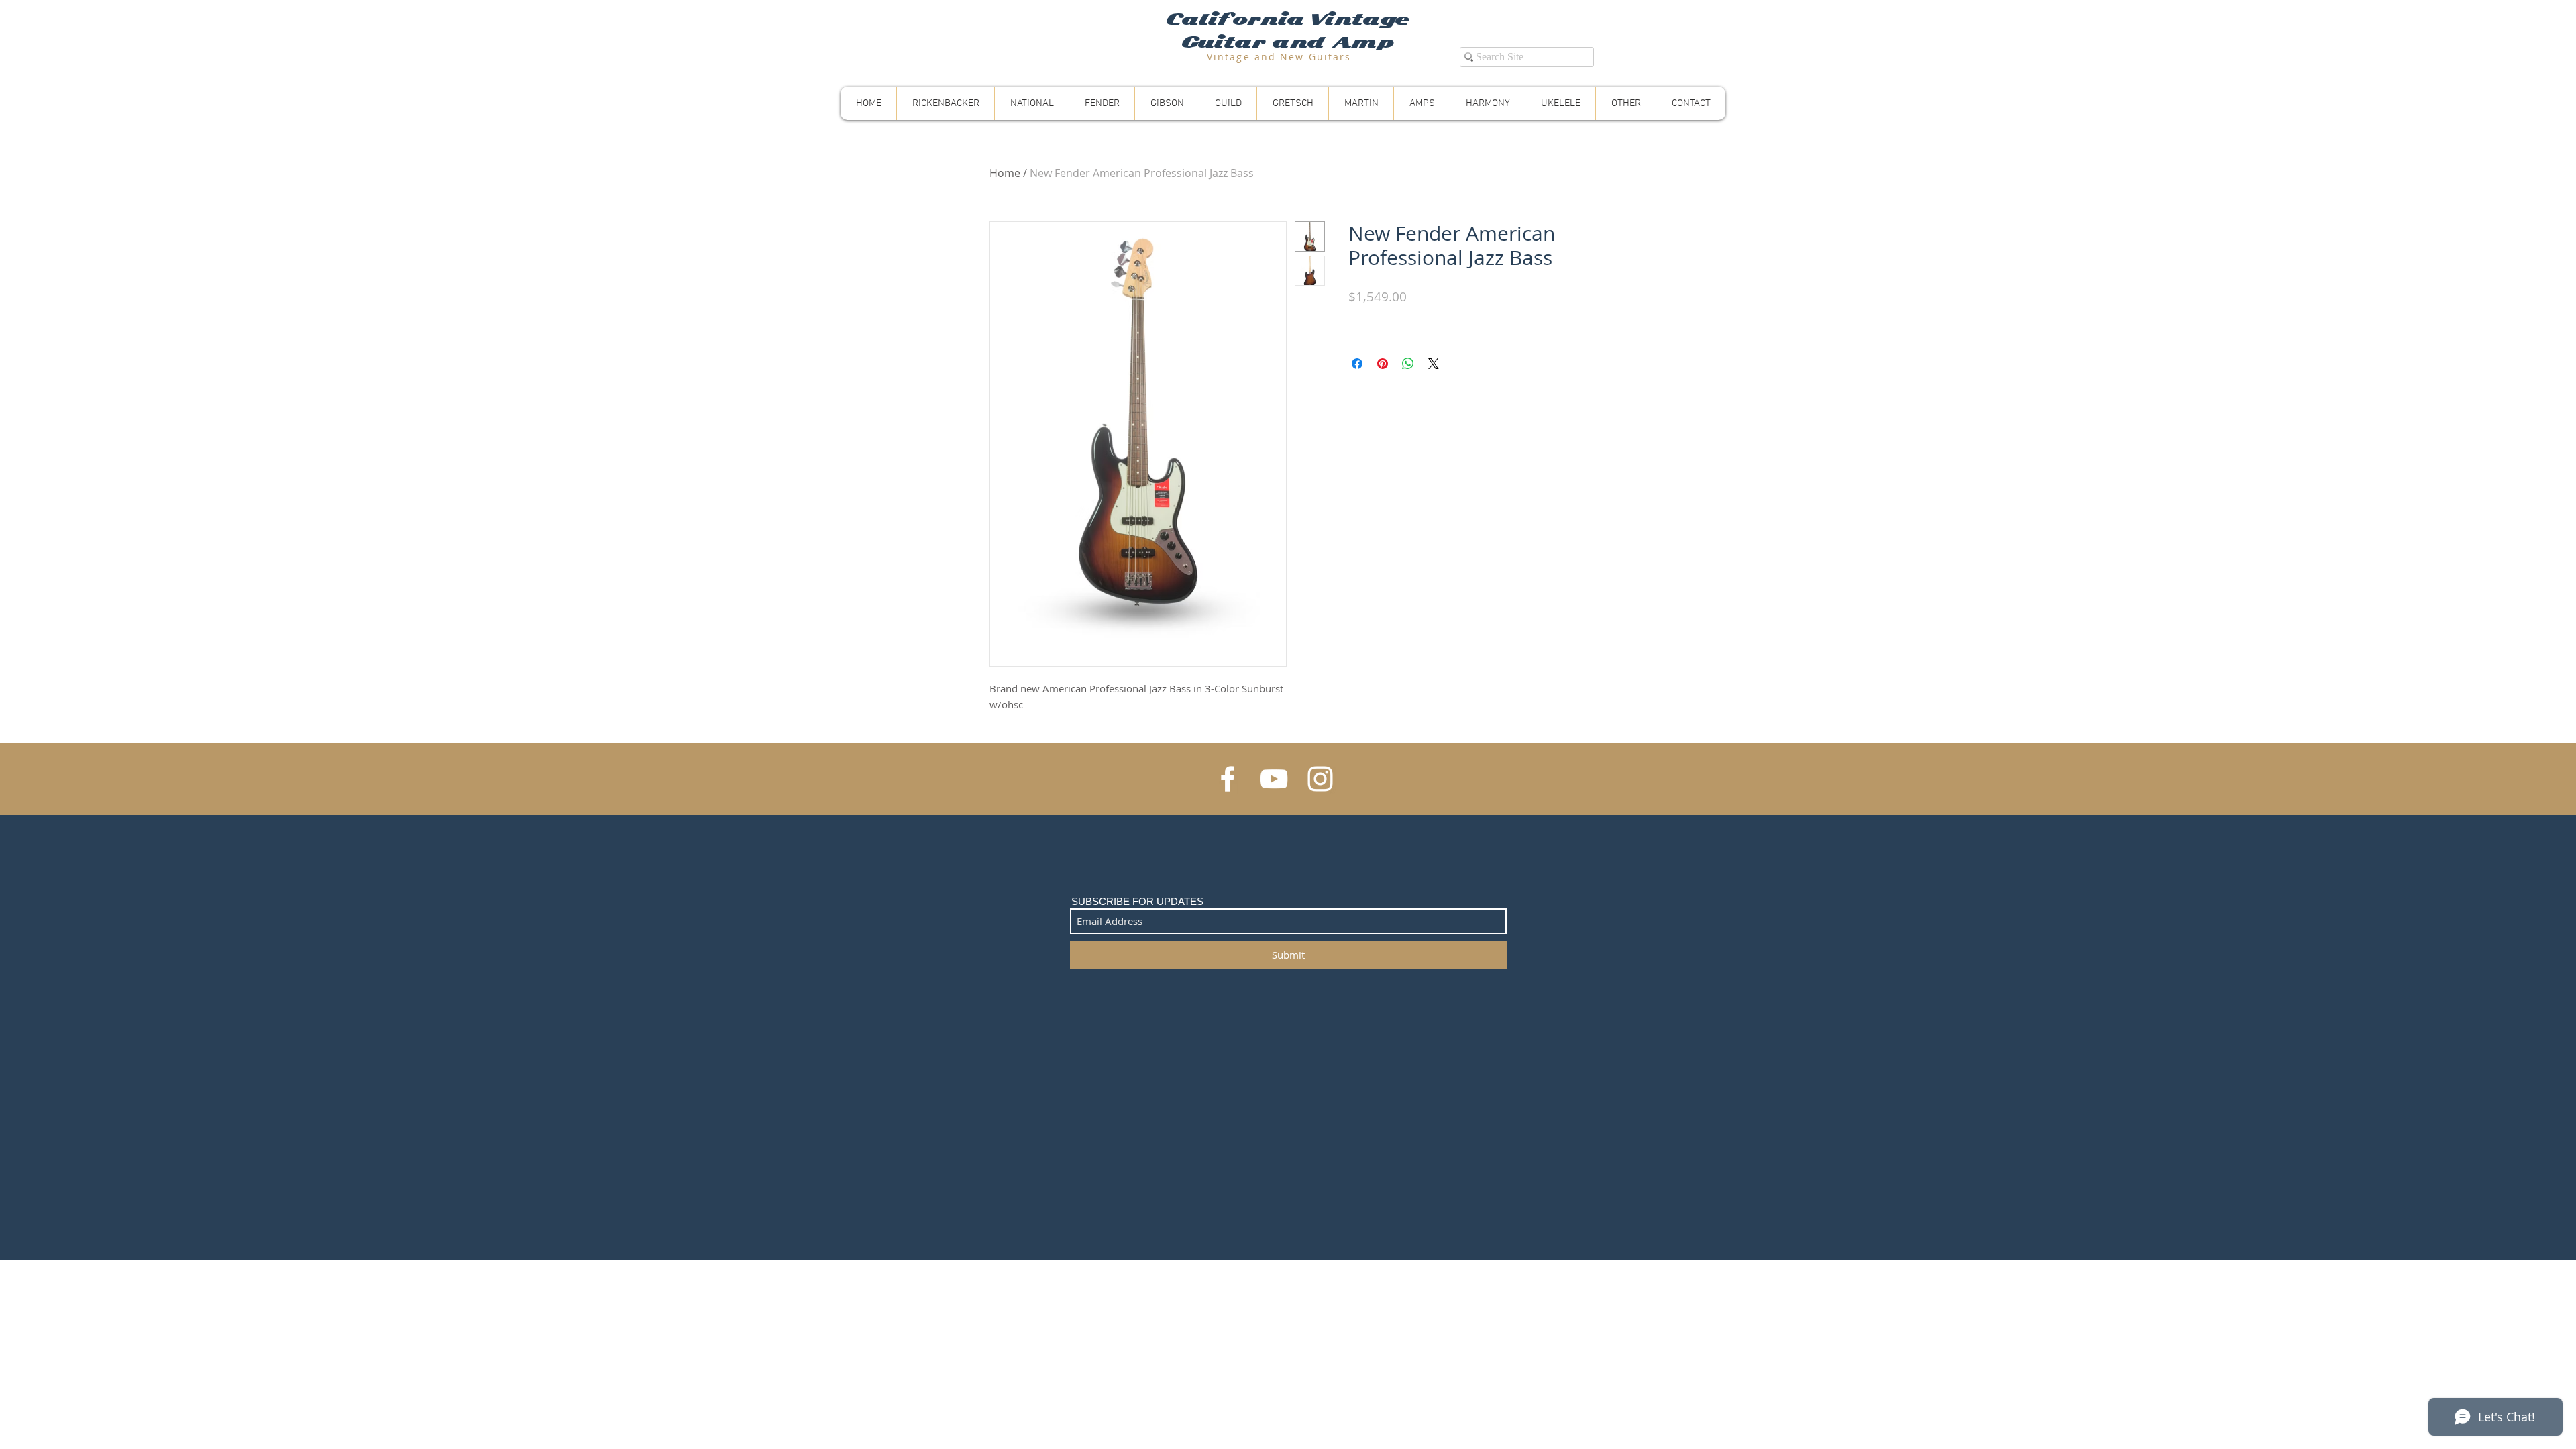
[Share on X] (1434, 364)
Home (1005, 173)
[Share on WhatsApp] (1408, 364)
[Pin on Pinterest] (1383, 364)
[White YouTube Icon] (1274, 779)
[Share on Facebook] (1357, 364)
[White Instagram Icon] (1320, 779)
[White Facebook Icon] (1228, 779)
